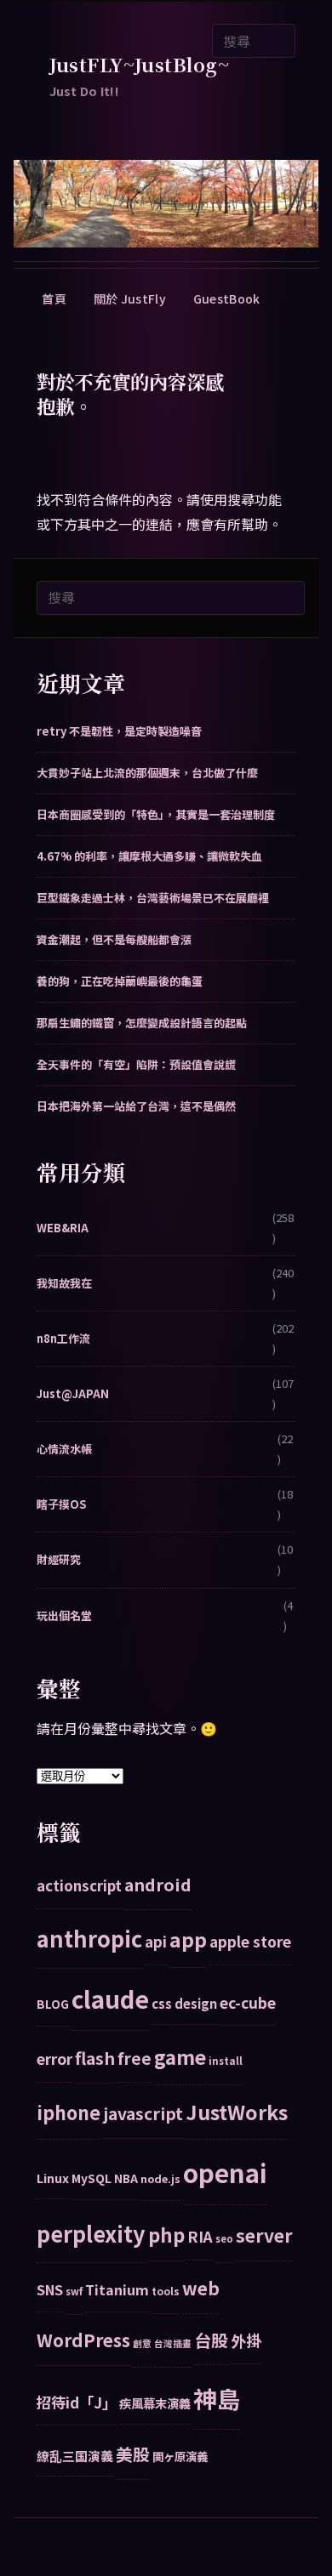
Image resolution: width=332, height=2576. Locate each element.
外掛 (246, 2340)
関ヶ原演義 (180, 2456)
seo (224, 2238)
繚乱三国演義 (75, 2456)
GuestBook (227, 299)
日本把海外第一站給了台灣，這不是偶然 (136, 1106)
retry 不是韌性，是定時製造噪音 (119, 731)
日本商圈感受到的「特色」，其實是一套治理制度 (156, 814)
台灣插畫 (173, 2343)
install (226, 2061)
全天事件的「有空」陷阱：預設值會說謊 (136, 1064)
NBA (126, 2178)
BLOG (53, 2004)
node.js (160, 2178)
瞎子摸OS (61, 1504)
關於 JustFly (130, 299)
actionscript (79, 1885)
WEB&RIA (63, 1228)
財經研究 (59, 1559)
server (264, 2235)
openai (225, 2172)
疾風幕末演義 (155, 2403)
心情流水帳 (64, 1449)
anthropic (89, 1938)
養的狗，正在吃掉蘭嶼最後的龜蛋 (120, 981)
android (158, 1884)
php (166, 2234)
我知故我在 (64, 1283)
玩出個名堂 (64, 1615)
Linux (53, 2178)
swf (74, 2291)
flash (95, 2058)
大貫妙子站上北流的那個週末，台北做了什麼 (147, 773)
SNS (50, 2289)
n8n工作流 (63, 1338)
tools (166, 2291)
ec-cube (248, 2002)
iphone (69, 2112)
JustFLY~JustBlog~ (139, 64)
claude (110, 1999)
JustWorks (237, 2112)
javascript (143, 2113)
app (188, 1939)
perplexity (91, 2233)
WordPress (83, 2340)
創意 (142, 2343)
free (135, 2058)
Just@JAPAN (73, 1393)
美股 (133, 2454)
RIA (200, 2236)
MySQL (92, 2178)
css (162, 2003)
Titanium (117, 2289)
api (156, 1941)
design (196, 2003)
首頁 (54, 299)
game (180, 2057)
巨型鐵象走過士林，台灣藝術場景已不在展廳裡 (153, 898)
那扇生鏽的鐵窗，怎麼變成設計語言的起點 (142, 1023)
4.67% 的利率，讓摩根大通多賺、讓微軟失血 (149, 856)
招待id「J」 (77, 2402)
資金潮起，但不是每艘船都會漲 (114, 939)
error (54, 2059)
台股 (211, 2340)
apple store (250, 1941)
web (201, 2288)
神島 (217, 2398)
